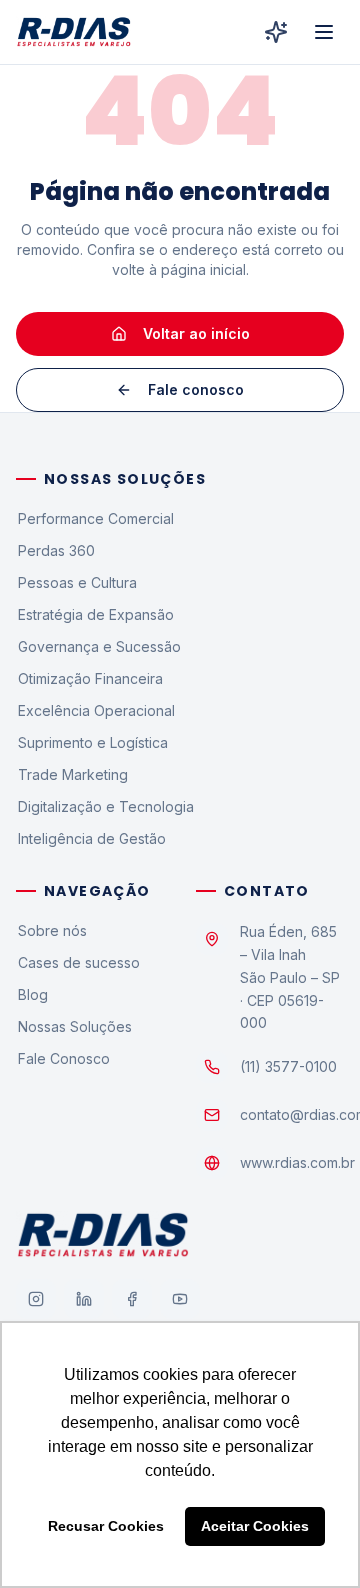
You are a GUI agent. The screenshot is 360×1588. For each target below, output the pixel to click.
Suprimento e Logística (93, 742)
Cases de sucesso (79, 962)
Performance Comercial (96, 518)
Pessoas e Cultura (77, 582)
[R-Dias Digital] (276, 32)
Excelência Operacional (96, 710)
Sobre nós (52, 930)
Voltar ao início (196, 333)
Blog (33, 994)
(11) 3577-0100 (288, 1066)
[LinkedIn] (84, 1299)
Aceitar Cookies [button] (255, 1526)
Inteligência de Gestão (92, 838)
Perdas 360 (56, 550)
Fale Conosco (64, 1058)
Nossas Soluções (75, 1026)
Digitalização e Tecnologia (106, 806)
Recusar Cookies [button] (106, 1526)
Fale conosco (196, 389)
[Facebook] (132, 1299)
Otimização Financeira (90, 678)
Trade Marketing (73, 774)
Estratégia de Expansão (96, 614)
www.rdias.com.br (297, 1162)
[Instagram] (36, 1299)
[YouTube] (180, 1299)
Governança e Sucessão (99, 646)
